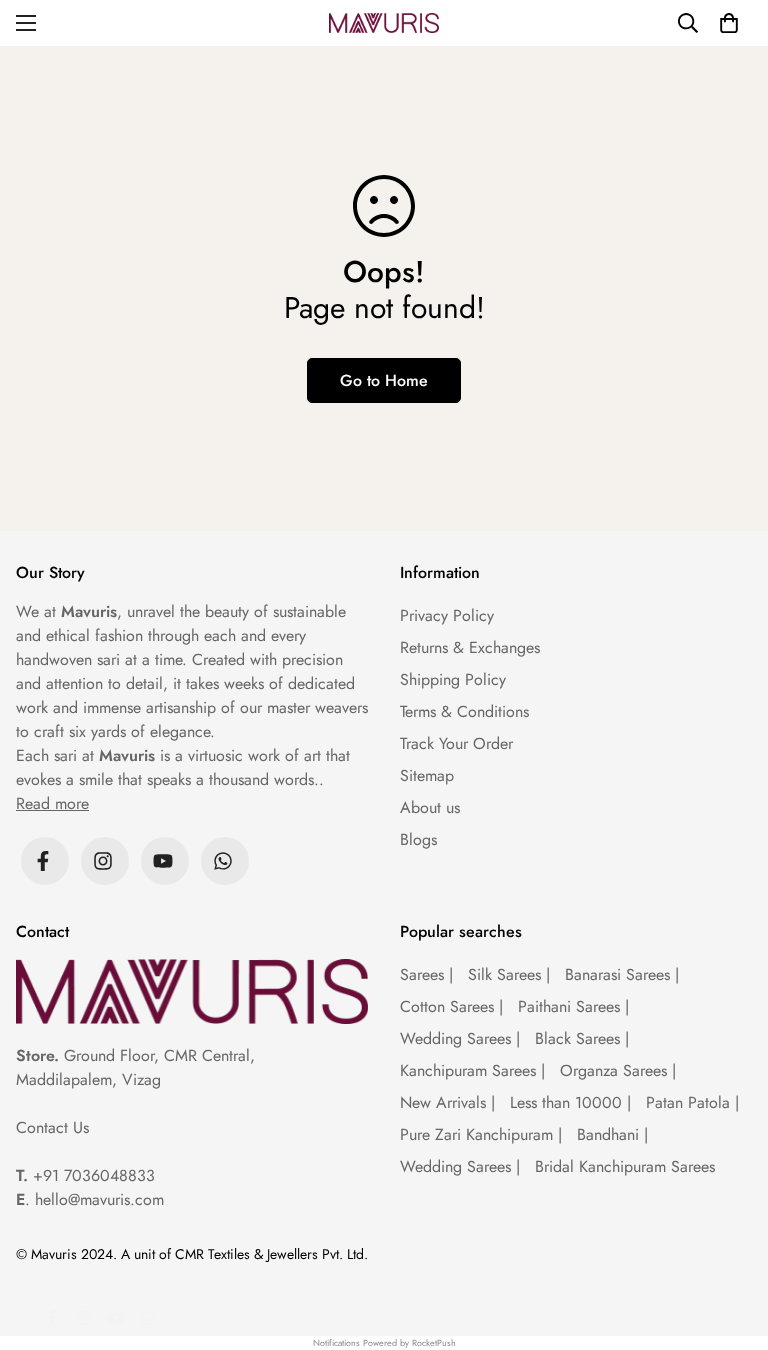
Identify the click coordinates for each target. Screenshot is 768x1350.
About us (430, 807)
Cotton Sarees (451, 1006)
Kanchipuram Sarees (472, 1070)
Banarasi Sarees (622, 974)
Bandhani (612, 1134)
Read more (52, 803)
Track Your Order (456, 743)
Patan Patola (692, 1102)
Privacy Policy (447, 615)
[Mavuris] (384, 23)
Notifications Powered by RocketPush (384, 1342)
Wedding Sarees (460, 1038)
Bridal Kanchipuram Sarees (625, 1166)
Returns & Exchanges (470, 647)
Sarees (426, 974)
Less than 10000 (570, 1102)
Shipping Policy (453, 679)
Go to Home (384, 380)
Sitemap (427, 775)
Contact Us (52, 1127)
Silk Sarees (509, 974)
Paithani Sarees (573, 1006)
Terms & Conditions (464, 711)
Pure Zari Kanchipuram (481, 1134)
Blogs (418, 839)
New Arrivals (447, 1102)
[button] (729, 23)
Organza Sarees (618, 1070)
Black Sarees (582, 1038)
